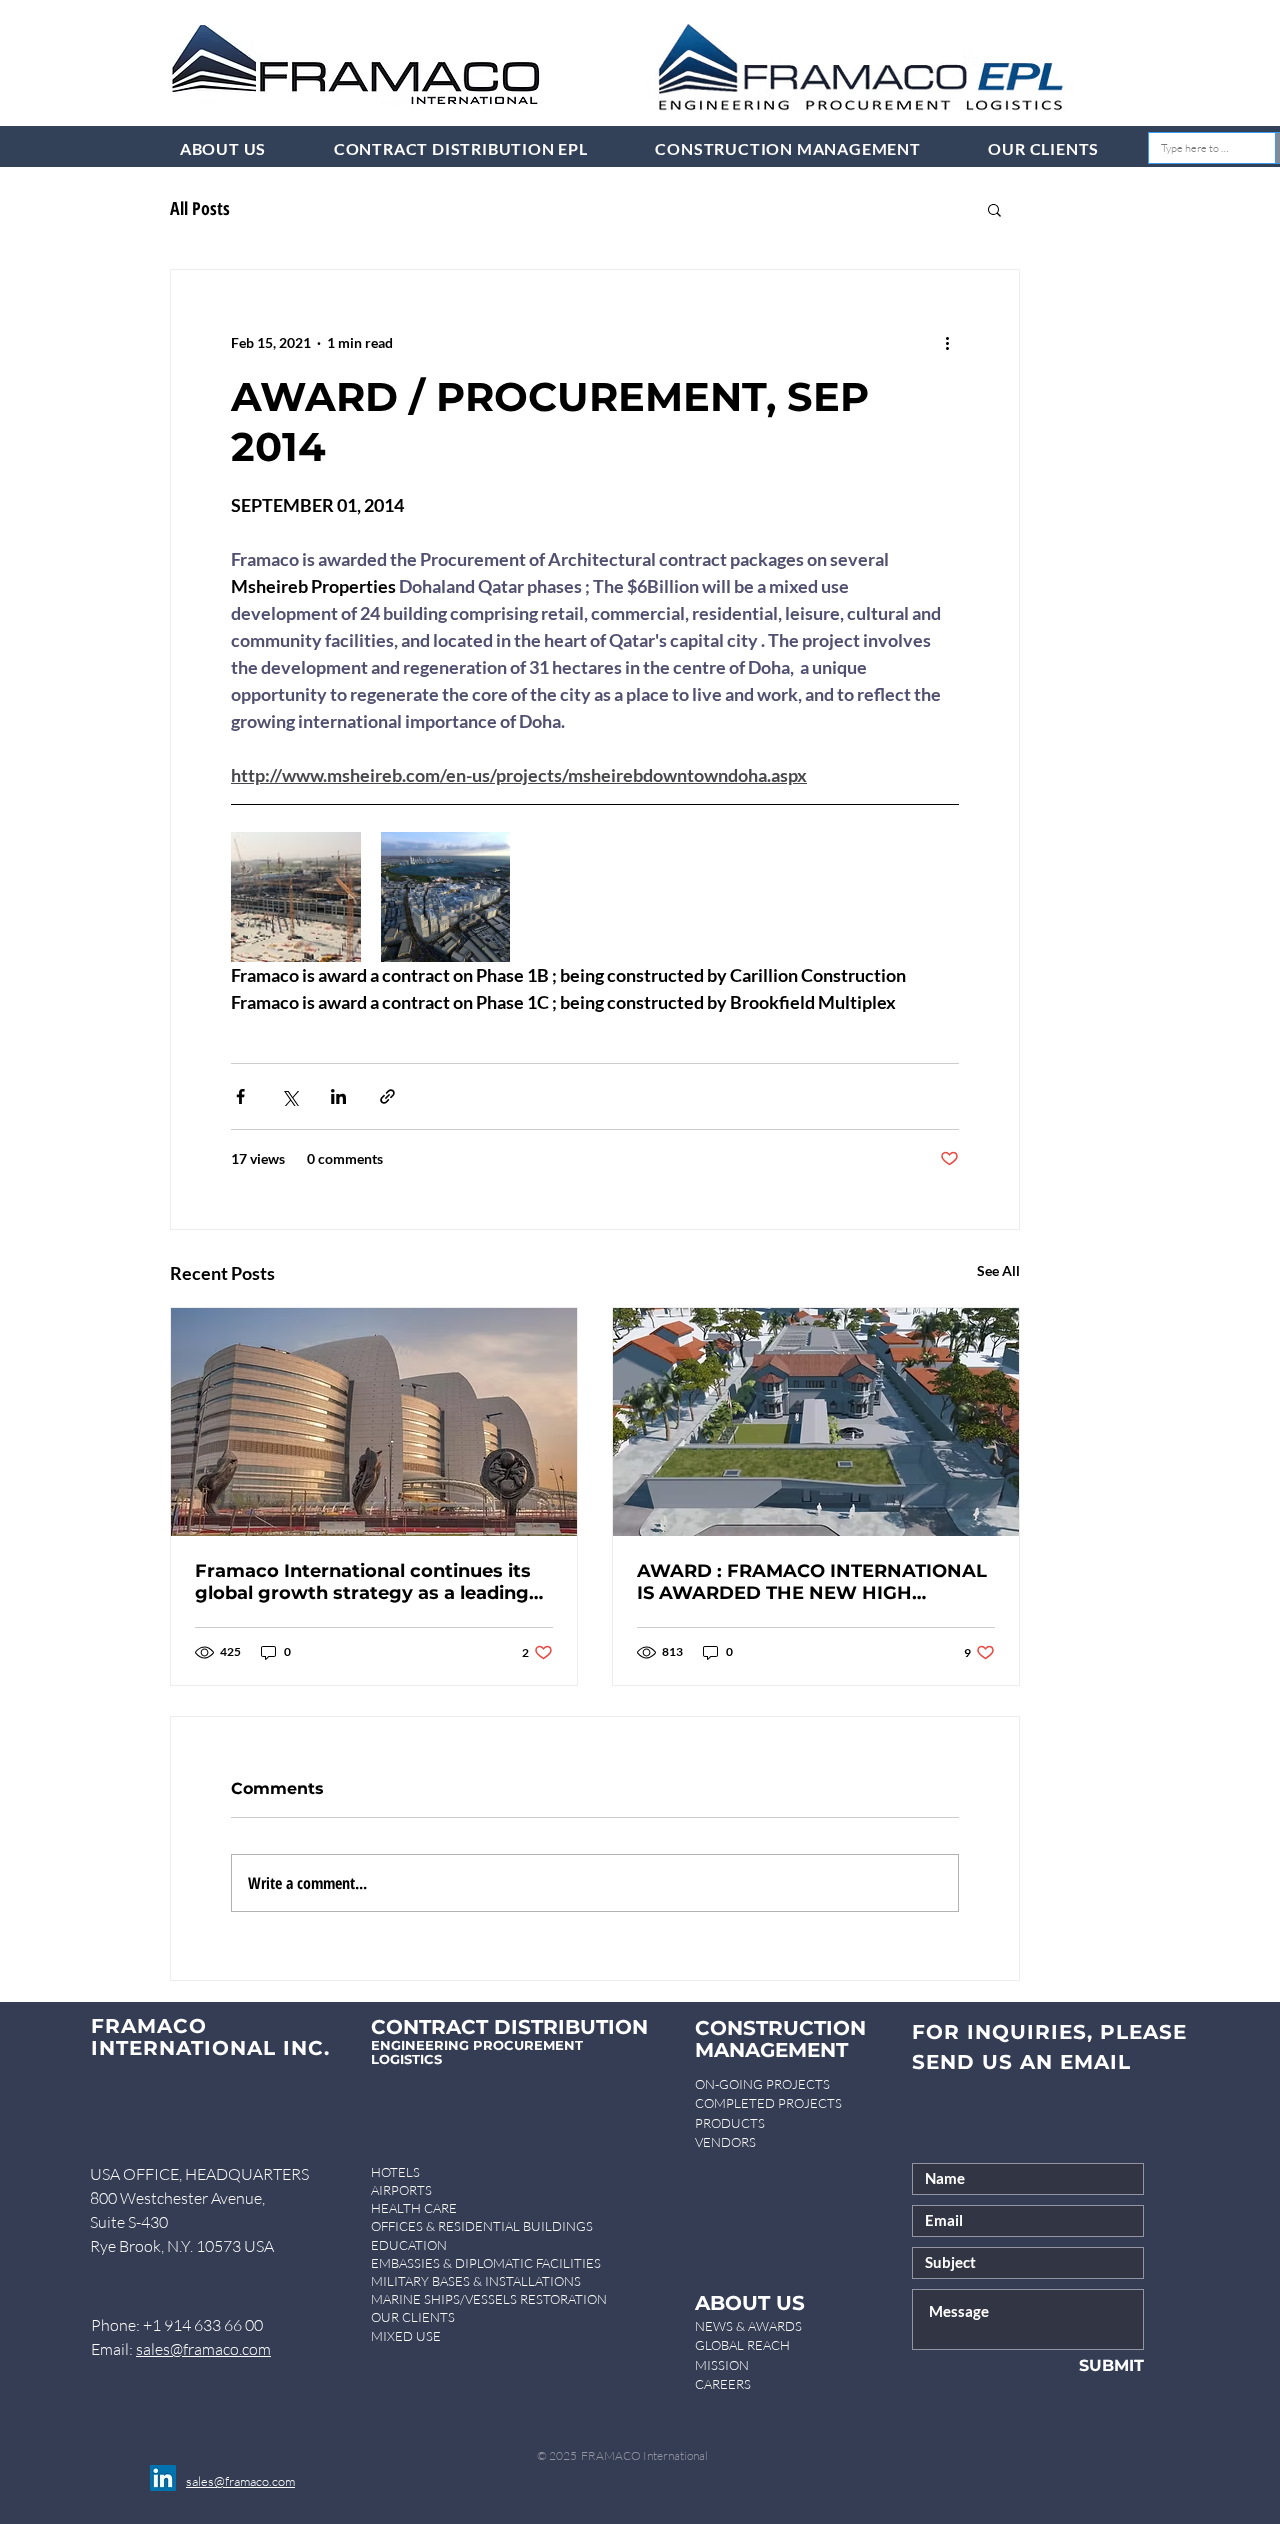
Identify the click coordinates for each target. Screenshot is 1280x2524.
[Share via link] (387, 1096)
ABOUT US (750, 2303)
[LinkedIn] (163, 2478)
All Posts (200, 208)
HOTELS (395, 2172)
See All (998, 1270)
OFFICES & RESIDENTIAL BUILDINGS (482, 2226)
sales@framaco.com (203, 2349)
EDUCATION (409, 2245)
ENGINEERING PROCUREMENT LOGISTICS (477, 2052)
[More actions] (947, 342)
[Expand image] (296, 897)
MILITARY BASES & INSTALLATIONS (476, 2281)
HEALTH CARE (414, 2208)
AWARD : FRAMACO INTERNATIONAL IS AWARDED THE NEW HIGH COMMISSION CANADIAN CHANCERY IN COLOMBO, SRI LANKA (812, 1582)
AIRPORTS (401, 2190)
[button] (994, 209)
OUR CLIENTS (413, 2317)
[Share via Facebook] (240, 1096)
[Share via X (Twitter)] (289, 1096)
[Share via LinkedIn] (338, 1096)
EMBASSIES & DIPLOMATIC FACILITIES (486, 2263)
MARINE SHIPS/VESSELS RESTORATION (489, 2299)
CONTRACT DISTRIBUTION (509, 2027)
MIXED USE (406, 2336)
